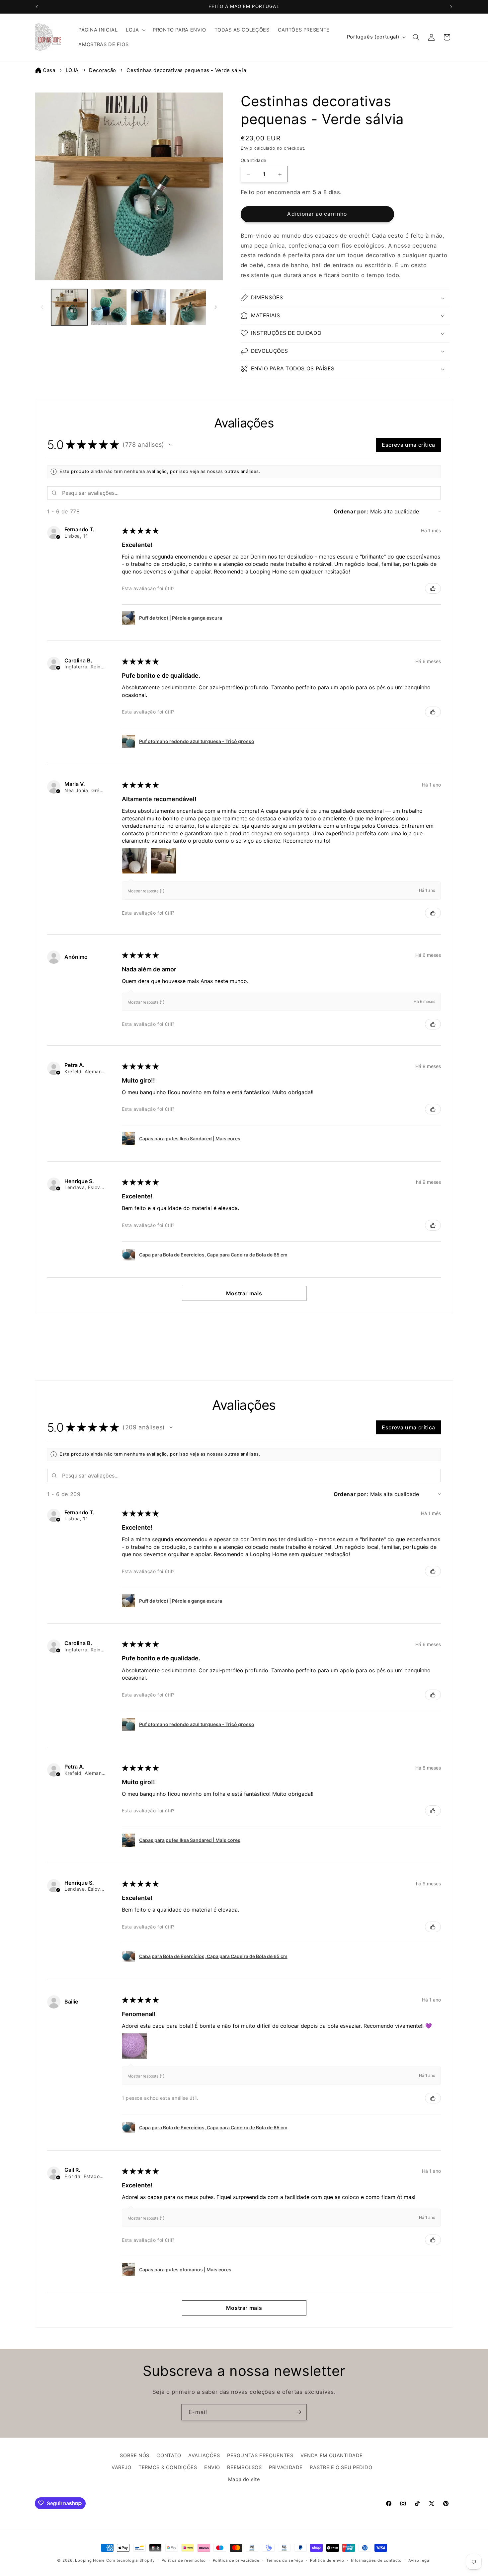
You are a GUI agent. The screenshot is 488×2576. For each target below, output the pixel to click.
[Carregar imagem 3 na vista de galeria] (149, 307)
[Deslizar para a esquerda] (42, 307)
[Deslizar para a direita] (216, 307)
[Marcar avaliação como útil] (433, 588)
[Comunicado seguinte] (451, 7)
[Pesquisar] (416, 37)
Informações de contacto (376, 2560)
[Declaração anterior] (37, 7)
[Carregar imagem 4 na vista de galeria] (188, 307)
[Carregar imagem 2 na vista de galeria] (109, 307)
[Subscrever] (299, 2412)
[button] (135, 30)
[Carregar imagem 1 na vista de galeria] (69, 307)
